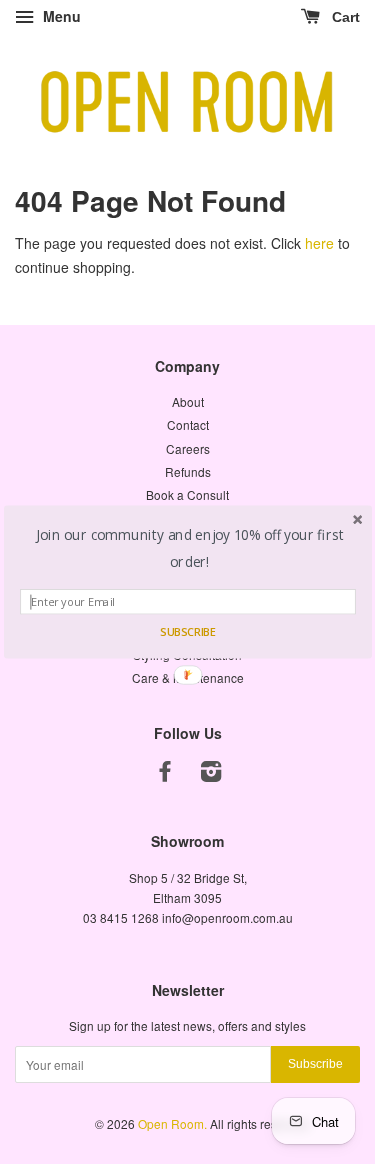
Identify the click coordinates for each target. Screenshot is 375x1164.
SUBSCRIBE (187, 632)
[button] (189, 549)
